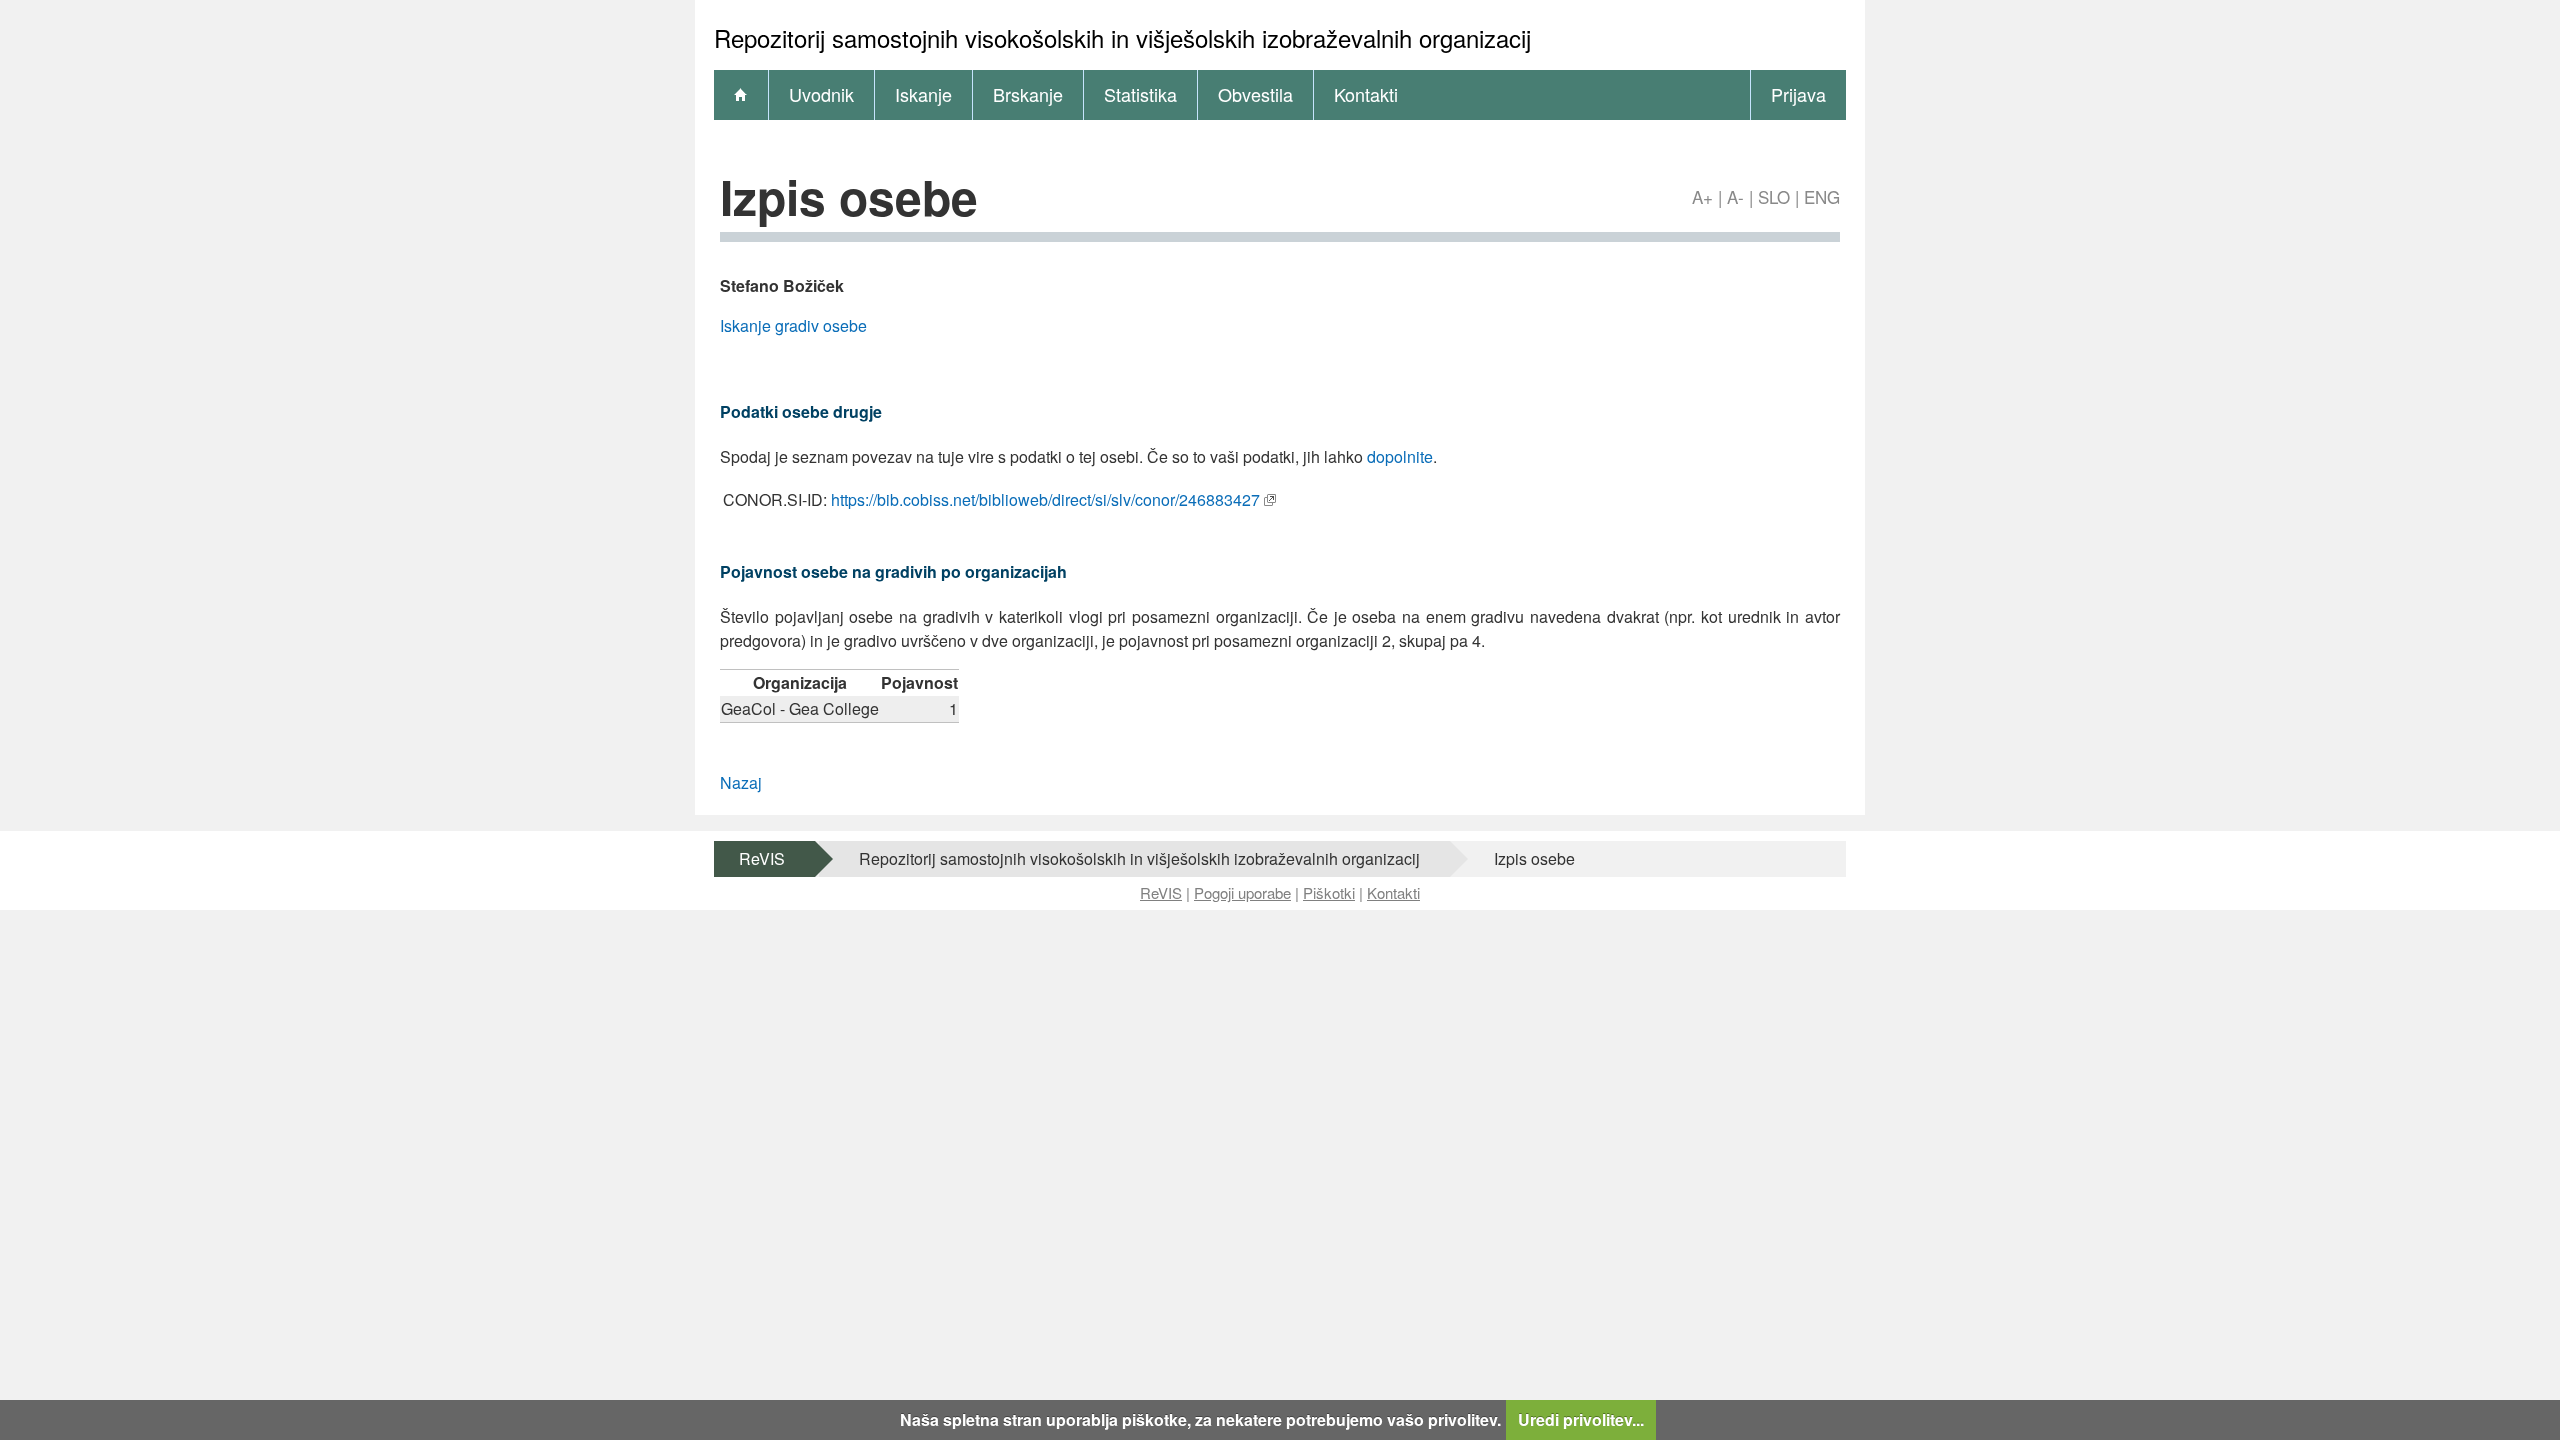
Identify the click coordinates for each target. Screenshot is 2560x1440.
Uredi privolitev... (1581, 1419)
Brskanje (1028, 94)
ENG (1822, 196)
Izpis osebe (1534, 858)
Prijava (1798, 94)
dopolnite (1400, 456)
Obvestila (1255, 94)
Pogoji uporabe (1242, 892)
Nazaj (741, 782)
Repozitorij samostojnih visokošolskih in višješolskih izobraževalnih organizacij (1139, 858)
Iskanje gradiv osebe (793, 325)
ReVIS (762, 858)
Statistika (1140, 94)
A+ (1702, 196)
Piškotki (1329, 892)
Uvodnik (821, 94)
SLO (1774, 196)
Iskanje (923, 94)
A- (1735, 196)
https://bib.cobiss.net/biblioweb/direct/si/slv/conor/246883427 (1045, 499)
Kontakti (1366, 94)
